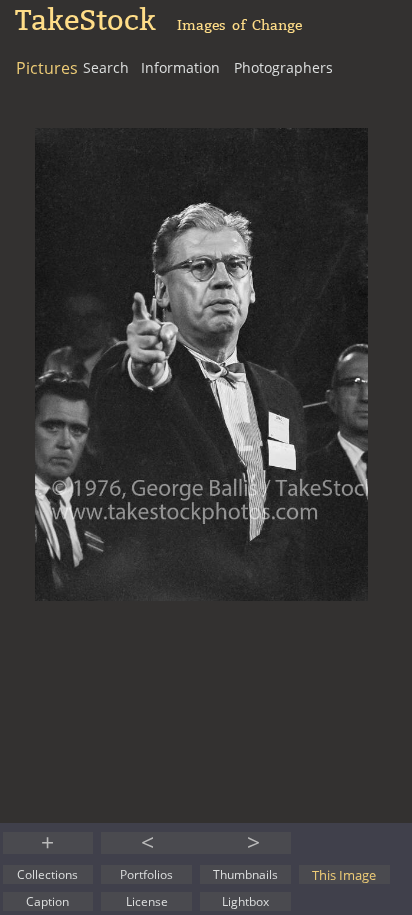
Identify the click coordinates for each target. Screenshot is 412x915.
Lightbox (245, 901)
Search (106, 67)
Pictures (47, 68)
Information (180, 67)
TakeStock (85, 20)
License (147, 901)
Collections (47, 874)
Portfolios (146, 874)
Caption (47, 901)
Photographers (283, 67)
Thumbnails (245, 874)
